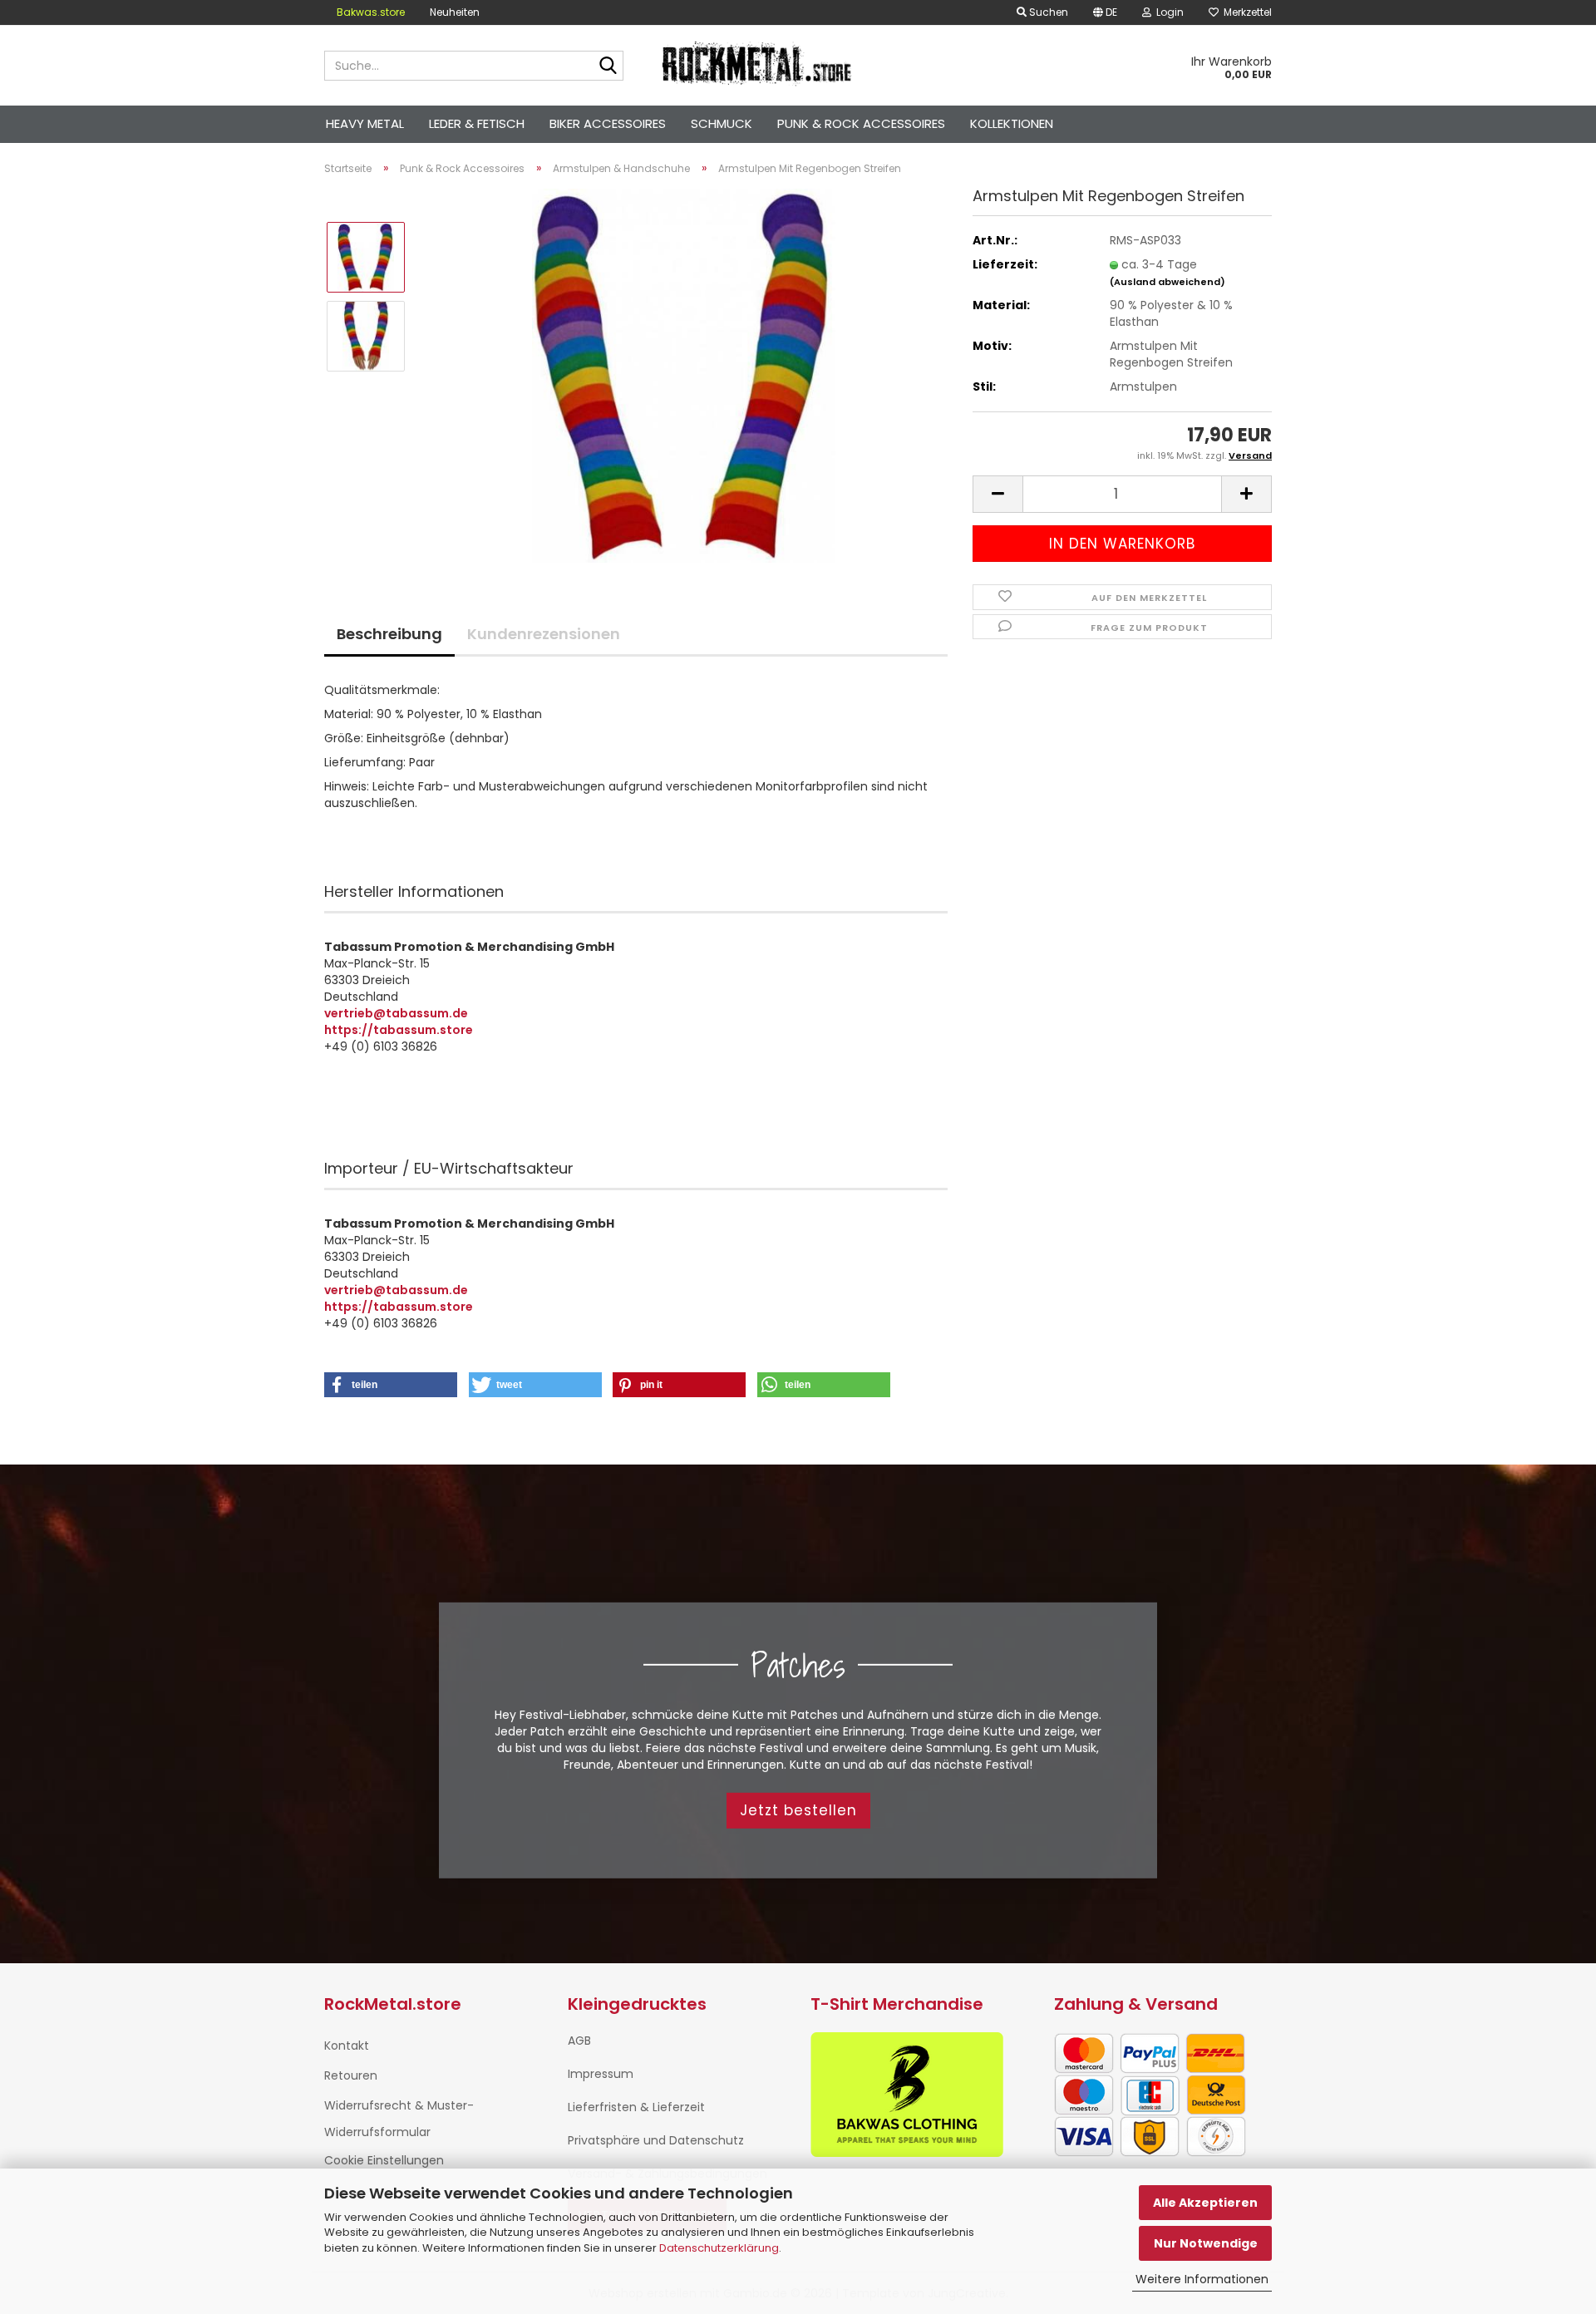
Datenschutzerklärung (719, 2248)
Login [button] (1167, 12)
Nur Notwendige (1206, 2243)
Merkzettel (1245, 12)
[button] (1105, 12)
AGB (579, 2041)
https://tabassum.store (399, 1030)
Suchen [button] (1047, 12)
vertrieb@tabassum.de (396, 1013)
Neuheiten (455, 12)
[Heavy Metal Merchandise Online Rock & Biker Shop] (758, 66)
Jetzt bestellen (798, 1810)
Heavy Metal (365, 123)
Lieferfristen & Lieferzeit (636, 2107)
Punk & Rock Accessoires (861, 123)
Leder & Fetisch (477, 123)
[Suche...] (608, 66)
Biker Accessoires (608, 123)
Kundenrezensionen (544, 634)
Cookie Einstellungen (384, 2160)
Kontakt (347, 2046)
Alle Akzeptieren (1205, 2203)
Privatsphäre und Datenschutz (656, 2140)
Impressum (601, 2074)
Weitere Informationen (1202, 2279)
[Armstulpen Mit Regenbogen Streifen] (684, 375)
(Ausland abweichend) (1167, 282)
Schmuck (722, 123)
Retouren (351, 2075)
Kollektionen (1012, 123)
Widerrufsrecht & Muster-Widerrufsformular (399, 2119)
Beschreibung (389, 634)
